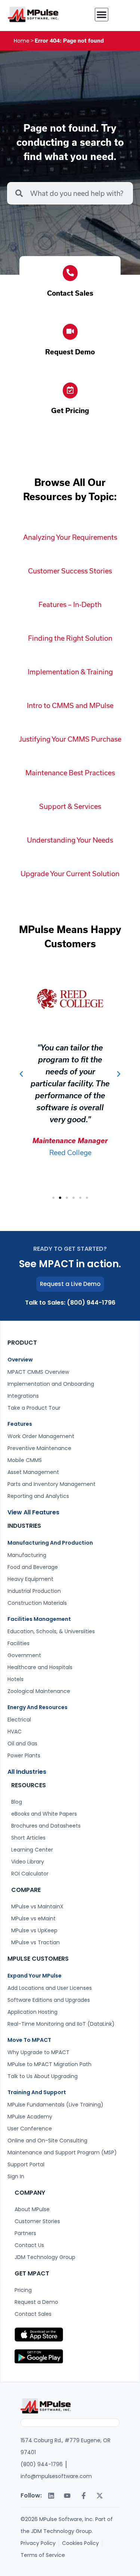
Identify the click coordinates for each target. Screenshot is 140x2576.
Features (20, 1424)
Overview (20, 1360)
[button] (21, 1074)
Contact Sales (70, 293)
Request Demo (70, 352)
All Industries (27, 1772)
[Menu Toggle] (102, 15)
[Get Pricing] (70, 390)
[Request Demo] (70, 332)
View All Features (33, 1512)
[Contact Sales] (70, 273)
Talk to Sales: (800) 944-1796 (70, 1303)
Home (22, 41)
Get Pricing (70, 410)
